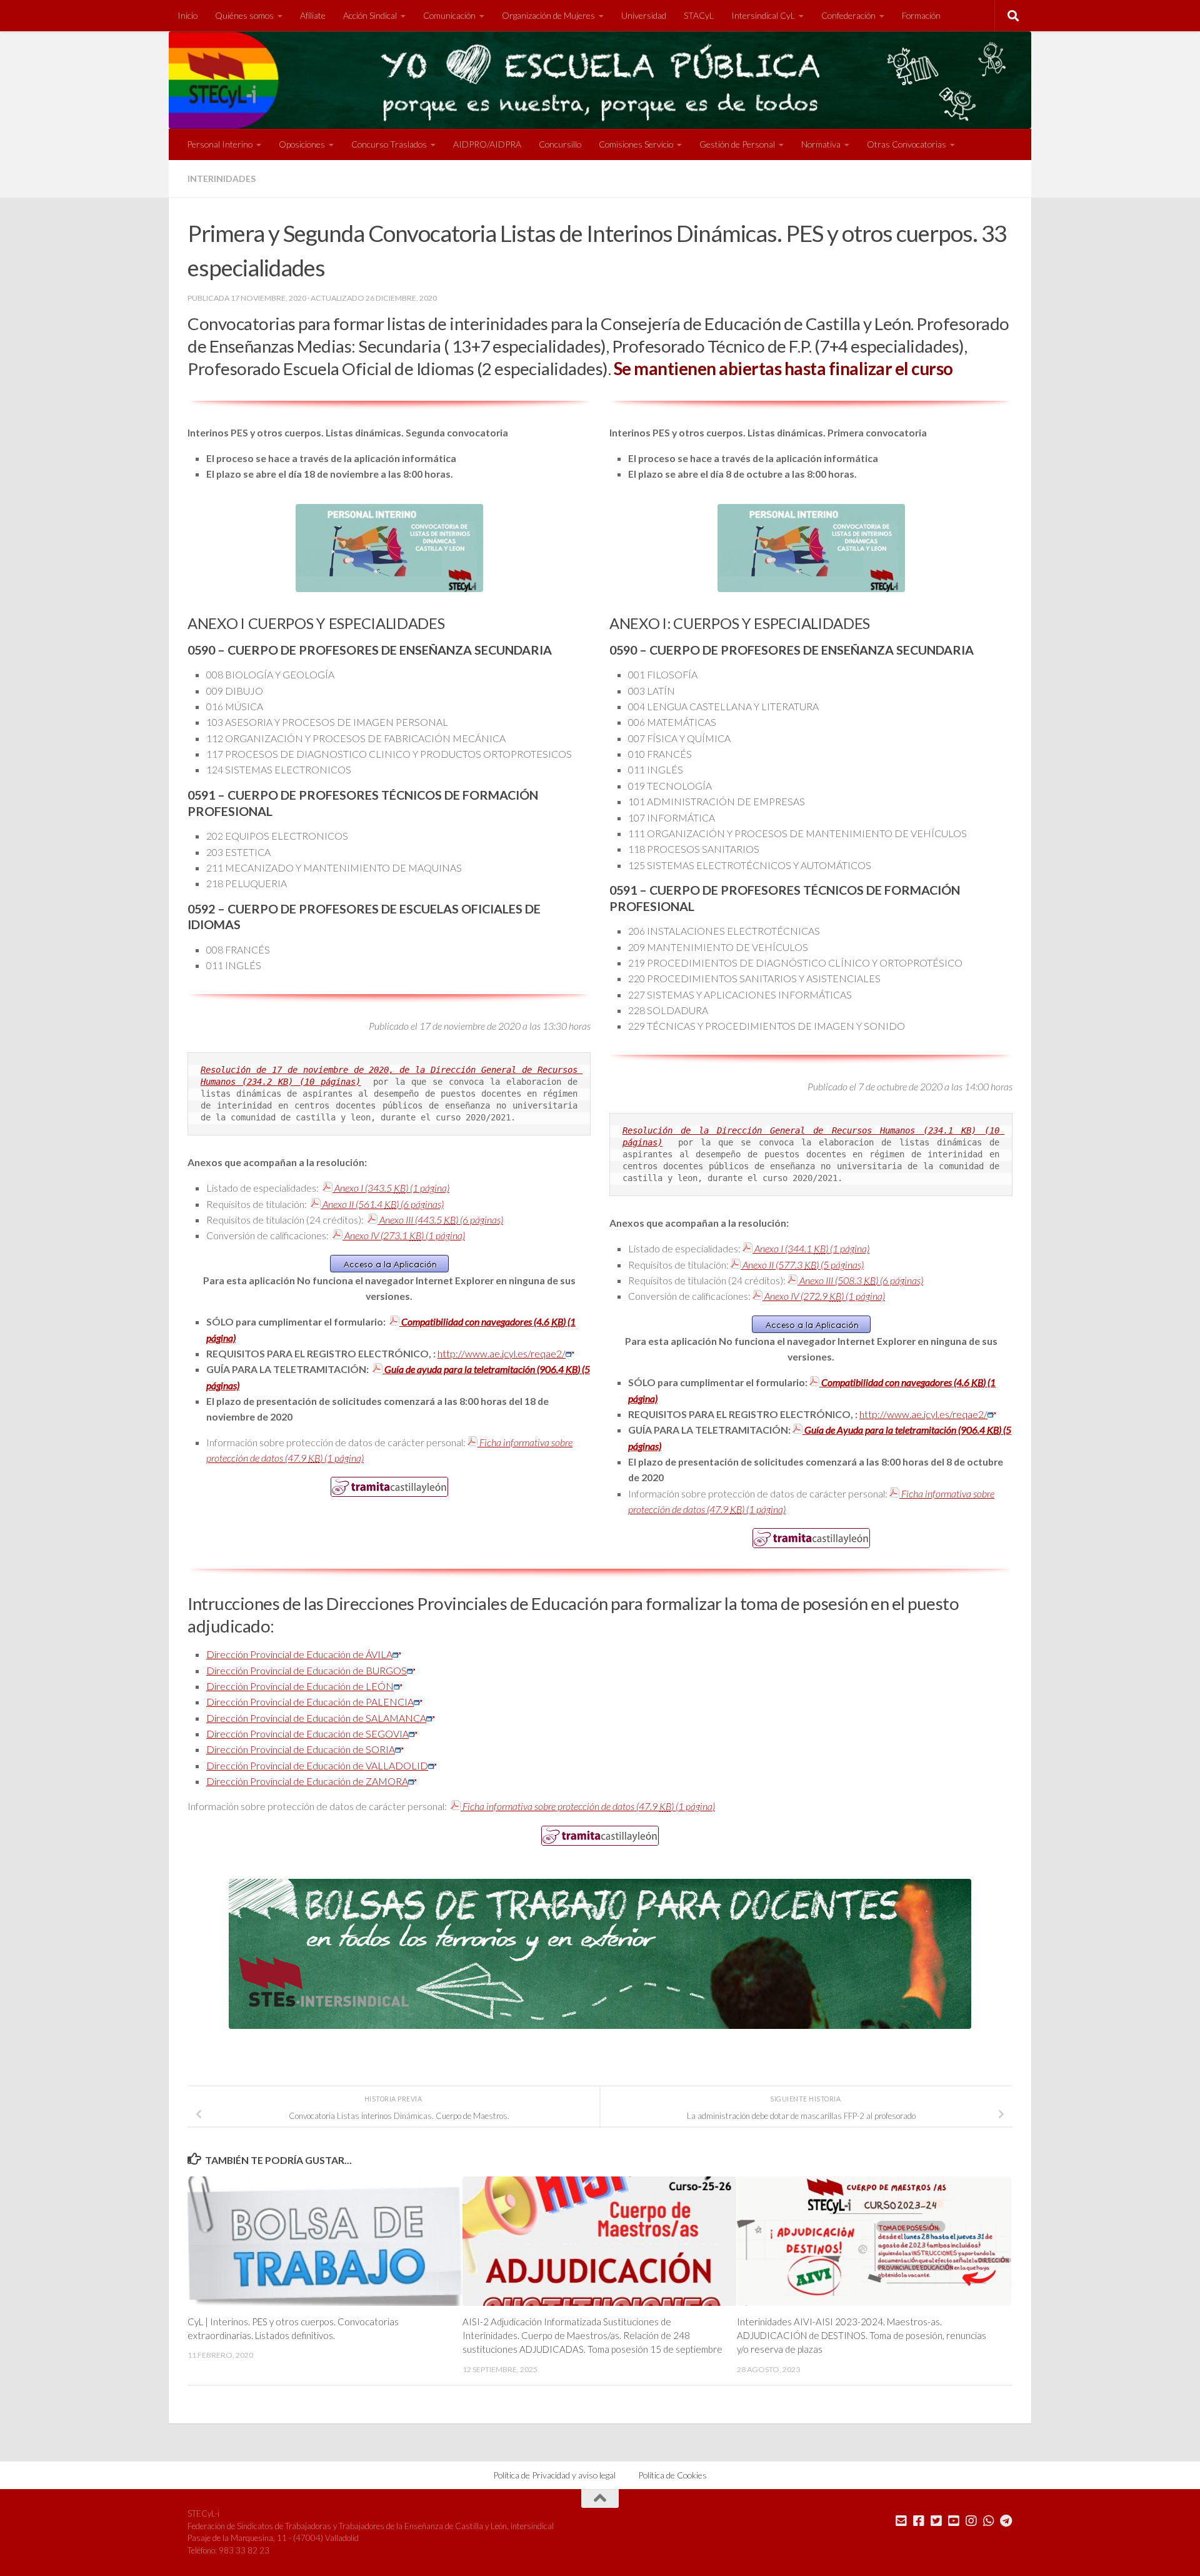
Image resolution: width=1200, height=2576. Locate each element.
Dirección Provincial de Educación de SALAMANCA (316, 1718)
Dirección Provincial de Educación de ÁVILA (299, 1654)
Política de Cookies (672, 2475)
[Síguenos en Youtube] (954, 2521)
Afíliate (313, 15)
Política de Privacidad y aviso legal (554, 2475)
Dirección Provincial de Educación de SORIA (301, 1749)
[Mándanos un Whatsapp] (989, 2521)
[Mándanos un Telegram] (1006, 2521)
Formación (921, 15)
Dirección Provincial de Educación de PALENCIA (310, 1702)
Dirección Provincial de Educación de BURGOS (307, 1670)
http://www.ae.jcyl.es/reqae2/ (502, 1353)
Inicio (187, 15)
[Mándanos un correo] (901, 2521)
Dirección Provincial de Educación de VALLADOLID (317, 1765)
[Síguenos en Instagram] (971, 2521)
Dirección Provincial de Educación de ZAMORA (307, 1781)
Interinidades (222, 179)
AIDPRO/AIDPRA (487, 144)
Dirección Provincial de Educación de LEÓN (300, 1686)
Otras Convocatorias (907, 144)
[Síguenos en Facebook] (919, 2521)
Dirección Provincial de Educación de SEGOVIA (307, 1733)
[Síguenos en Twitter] (936, 2521)
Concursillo (560, 144)
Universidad (644, 15)
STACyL (699, 15)
